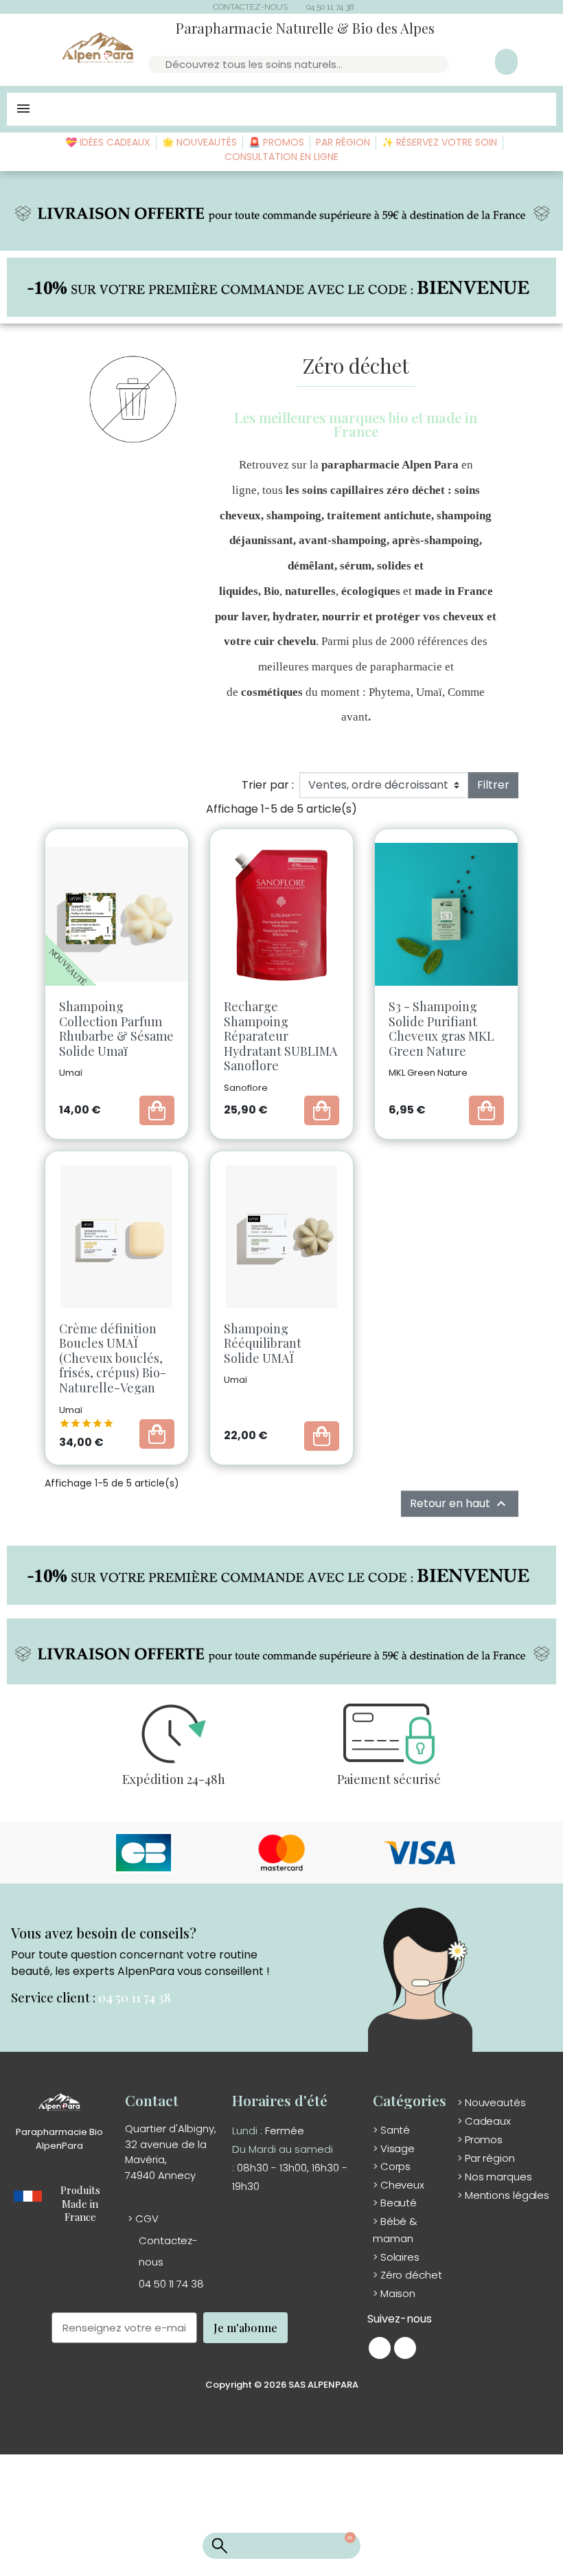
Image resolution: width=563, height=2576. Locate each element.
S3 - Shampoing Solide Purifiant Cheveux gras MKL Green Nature (441, 1029)
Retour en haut (460, 1504)
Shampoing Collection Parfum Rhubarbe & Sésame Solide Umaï (116, 1029)
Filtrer (493, 785)
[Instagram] (405, 2348)
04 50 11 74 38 (135, 1998)
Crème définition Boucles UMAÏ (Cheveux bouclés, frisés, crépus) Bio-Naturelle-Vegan (113, 1358)
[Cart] (342, 2546)
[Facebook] (380, 2348)
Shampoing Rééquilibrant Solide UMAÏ (263, 1343)
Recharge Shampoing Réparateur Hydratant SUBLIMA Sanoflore (280, 1036)
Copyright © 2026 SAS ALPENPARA (282, 2385)
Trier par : (268, 785)
